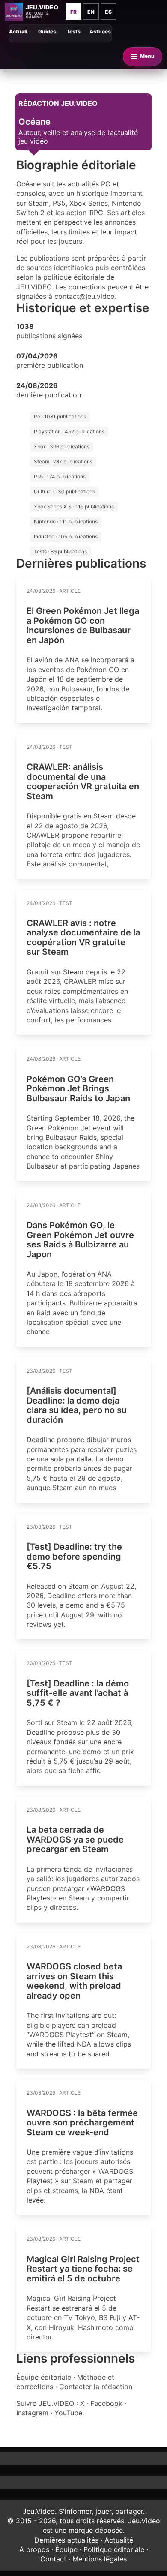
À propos (34, 2549)
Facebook (106, 2403)
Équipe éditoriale (44, 2377)
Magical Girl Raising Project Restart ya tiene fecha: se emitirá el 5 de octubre (83, 2269)
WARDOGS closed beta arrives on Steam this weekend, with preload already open (74, 1981)
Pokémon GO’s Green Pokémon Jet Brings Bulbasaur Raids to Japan (78, 1089)
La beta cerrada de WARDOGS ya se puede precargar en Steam (75, 1839)
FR (73, 12)
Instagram (32, 2413)
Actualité (119, 2540)
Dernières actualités (66, 2540)
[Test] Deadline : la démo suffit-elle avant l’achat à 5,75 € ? (78, 1693)
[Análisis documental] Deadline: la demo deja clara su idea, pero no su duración (77, 1405)
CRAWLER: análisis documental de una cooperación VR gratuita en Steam (83, 782)
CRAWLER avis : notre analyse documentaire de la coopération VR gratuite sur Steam (83, 938)
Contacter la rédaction (96, 2387)
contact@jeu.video (85, 296)
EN (91, 12)
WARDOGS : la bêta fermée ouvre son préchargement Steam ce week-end (82, 2123)
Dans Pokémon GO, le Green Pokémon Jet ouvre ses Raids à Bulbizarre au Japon (80, 1240)
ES (108, 12)
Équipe (66, 2549)
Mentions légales (100, 2559)
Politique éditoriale (114, 2549)
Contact (53, 2559)
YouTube (68, 2413)
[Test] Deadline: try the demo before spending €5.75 (74, 1556)
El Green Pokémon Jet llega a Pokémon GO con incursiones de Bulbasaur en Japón (83, 625)
